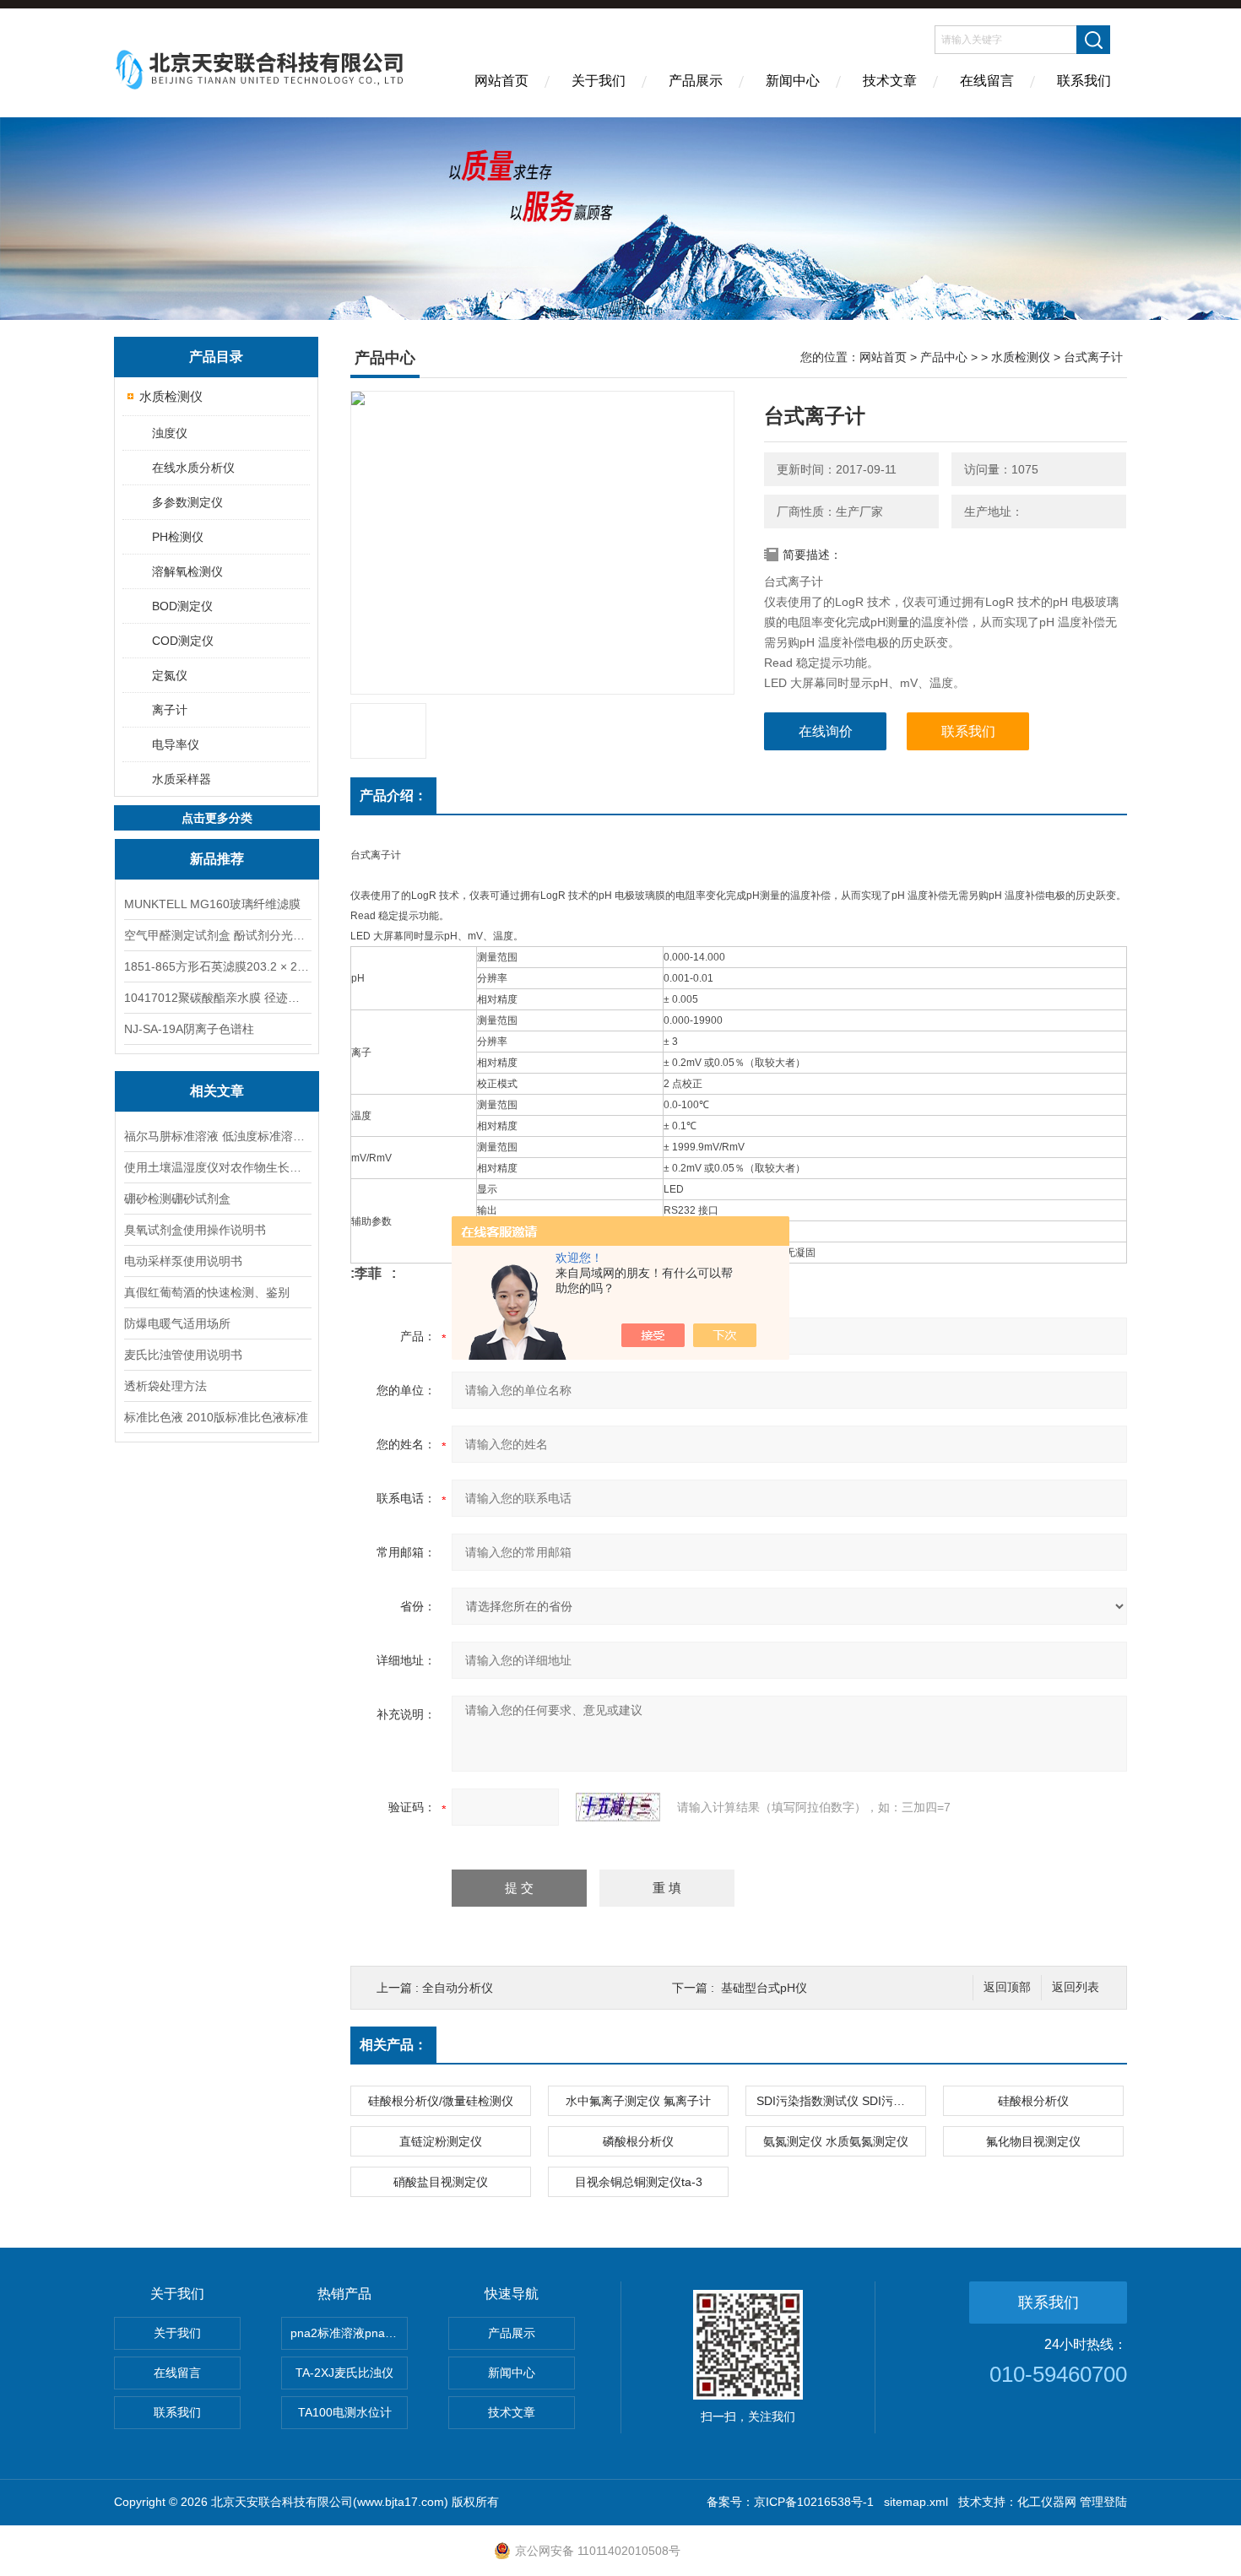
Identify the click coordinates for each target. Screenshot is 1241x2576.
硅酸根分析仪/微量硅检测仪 (441, 2101)
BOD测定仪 (182, 606)
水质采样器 (182, 779)
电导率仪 (176, 744)
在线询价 (826, 731)
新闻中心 (793, 81)
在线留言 (987, 81)
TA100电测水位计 (345, 2412)
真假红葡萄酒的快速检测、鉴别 (207, 1292)
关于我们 (599, 81)
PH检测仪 (178, 537)
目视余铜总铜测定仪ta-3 (639, 2182)
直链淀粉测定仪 (441, 2141)
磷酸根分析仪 (638, 2141)
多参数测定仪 (187, 502)
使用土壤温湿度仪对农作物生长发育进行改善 (217, 1167)
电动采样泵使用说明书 (183, 1261)
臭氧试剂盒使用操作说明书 (195, 1230)
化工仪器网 (1047, 2502)
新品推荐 (217, 859)
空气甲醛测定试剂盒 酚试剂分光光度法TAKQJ (217, 935)
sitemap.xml (916, 2502)
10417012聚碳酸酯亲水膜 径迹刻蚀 (217, 998)
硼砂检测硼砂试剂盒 (177, 1199)
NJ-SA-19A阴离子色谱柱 (189, 1029)
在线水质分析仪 (193, 468)
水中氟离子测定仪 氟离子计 (638, 2101)
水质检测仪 (171, 396)
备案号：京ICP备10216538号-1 (790, 2502)
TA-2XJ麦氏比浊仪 (344, 2373)
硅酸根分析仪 (1033, 2101)
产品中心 (944, 357)
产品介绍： (393, 796)
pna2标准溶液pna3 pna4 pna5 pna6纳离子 (349, 2333)
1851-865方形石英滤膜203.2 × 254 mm (217, 966)
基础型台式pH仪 (764, 1988)
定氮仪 (170, 675)
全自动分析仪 (458, 1988)
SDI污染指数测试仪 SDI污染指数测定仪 (841, 2101)
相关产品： (393, 2045)
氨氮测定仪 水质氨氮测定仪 (836, 2141)
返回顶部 (1007, 1987)
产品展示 (696, 81)
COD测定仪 (183, 641)
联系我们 (1084, 81)
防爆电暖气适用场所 (177, 1323)
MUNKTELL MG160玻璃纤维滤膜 (212, 904)
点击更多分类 (217, 818)
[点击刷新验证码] (618, 1807)
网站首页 (501, 81)
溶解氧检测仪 (187, 571)
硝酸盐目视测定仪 (441, 2182)
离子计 (170, 710)
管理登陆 (1103, 2502)
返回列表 (1076, 1987)
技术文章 (890, 81)
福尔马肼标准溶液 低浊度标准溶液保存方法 (217, 1136)
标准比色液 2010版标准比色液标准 (216, 1417)
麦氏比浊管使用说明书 (183, 1355)
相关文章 (217, 1091)
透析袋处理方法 (165, 1386)
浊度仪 (170, 433)
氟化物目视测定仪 (1033, 2141)
